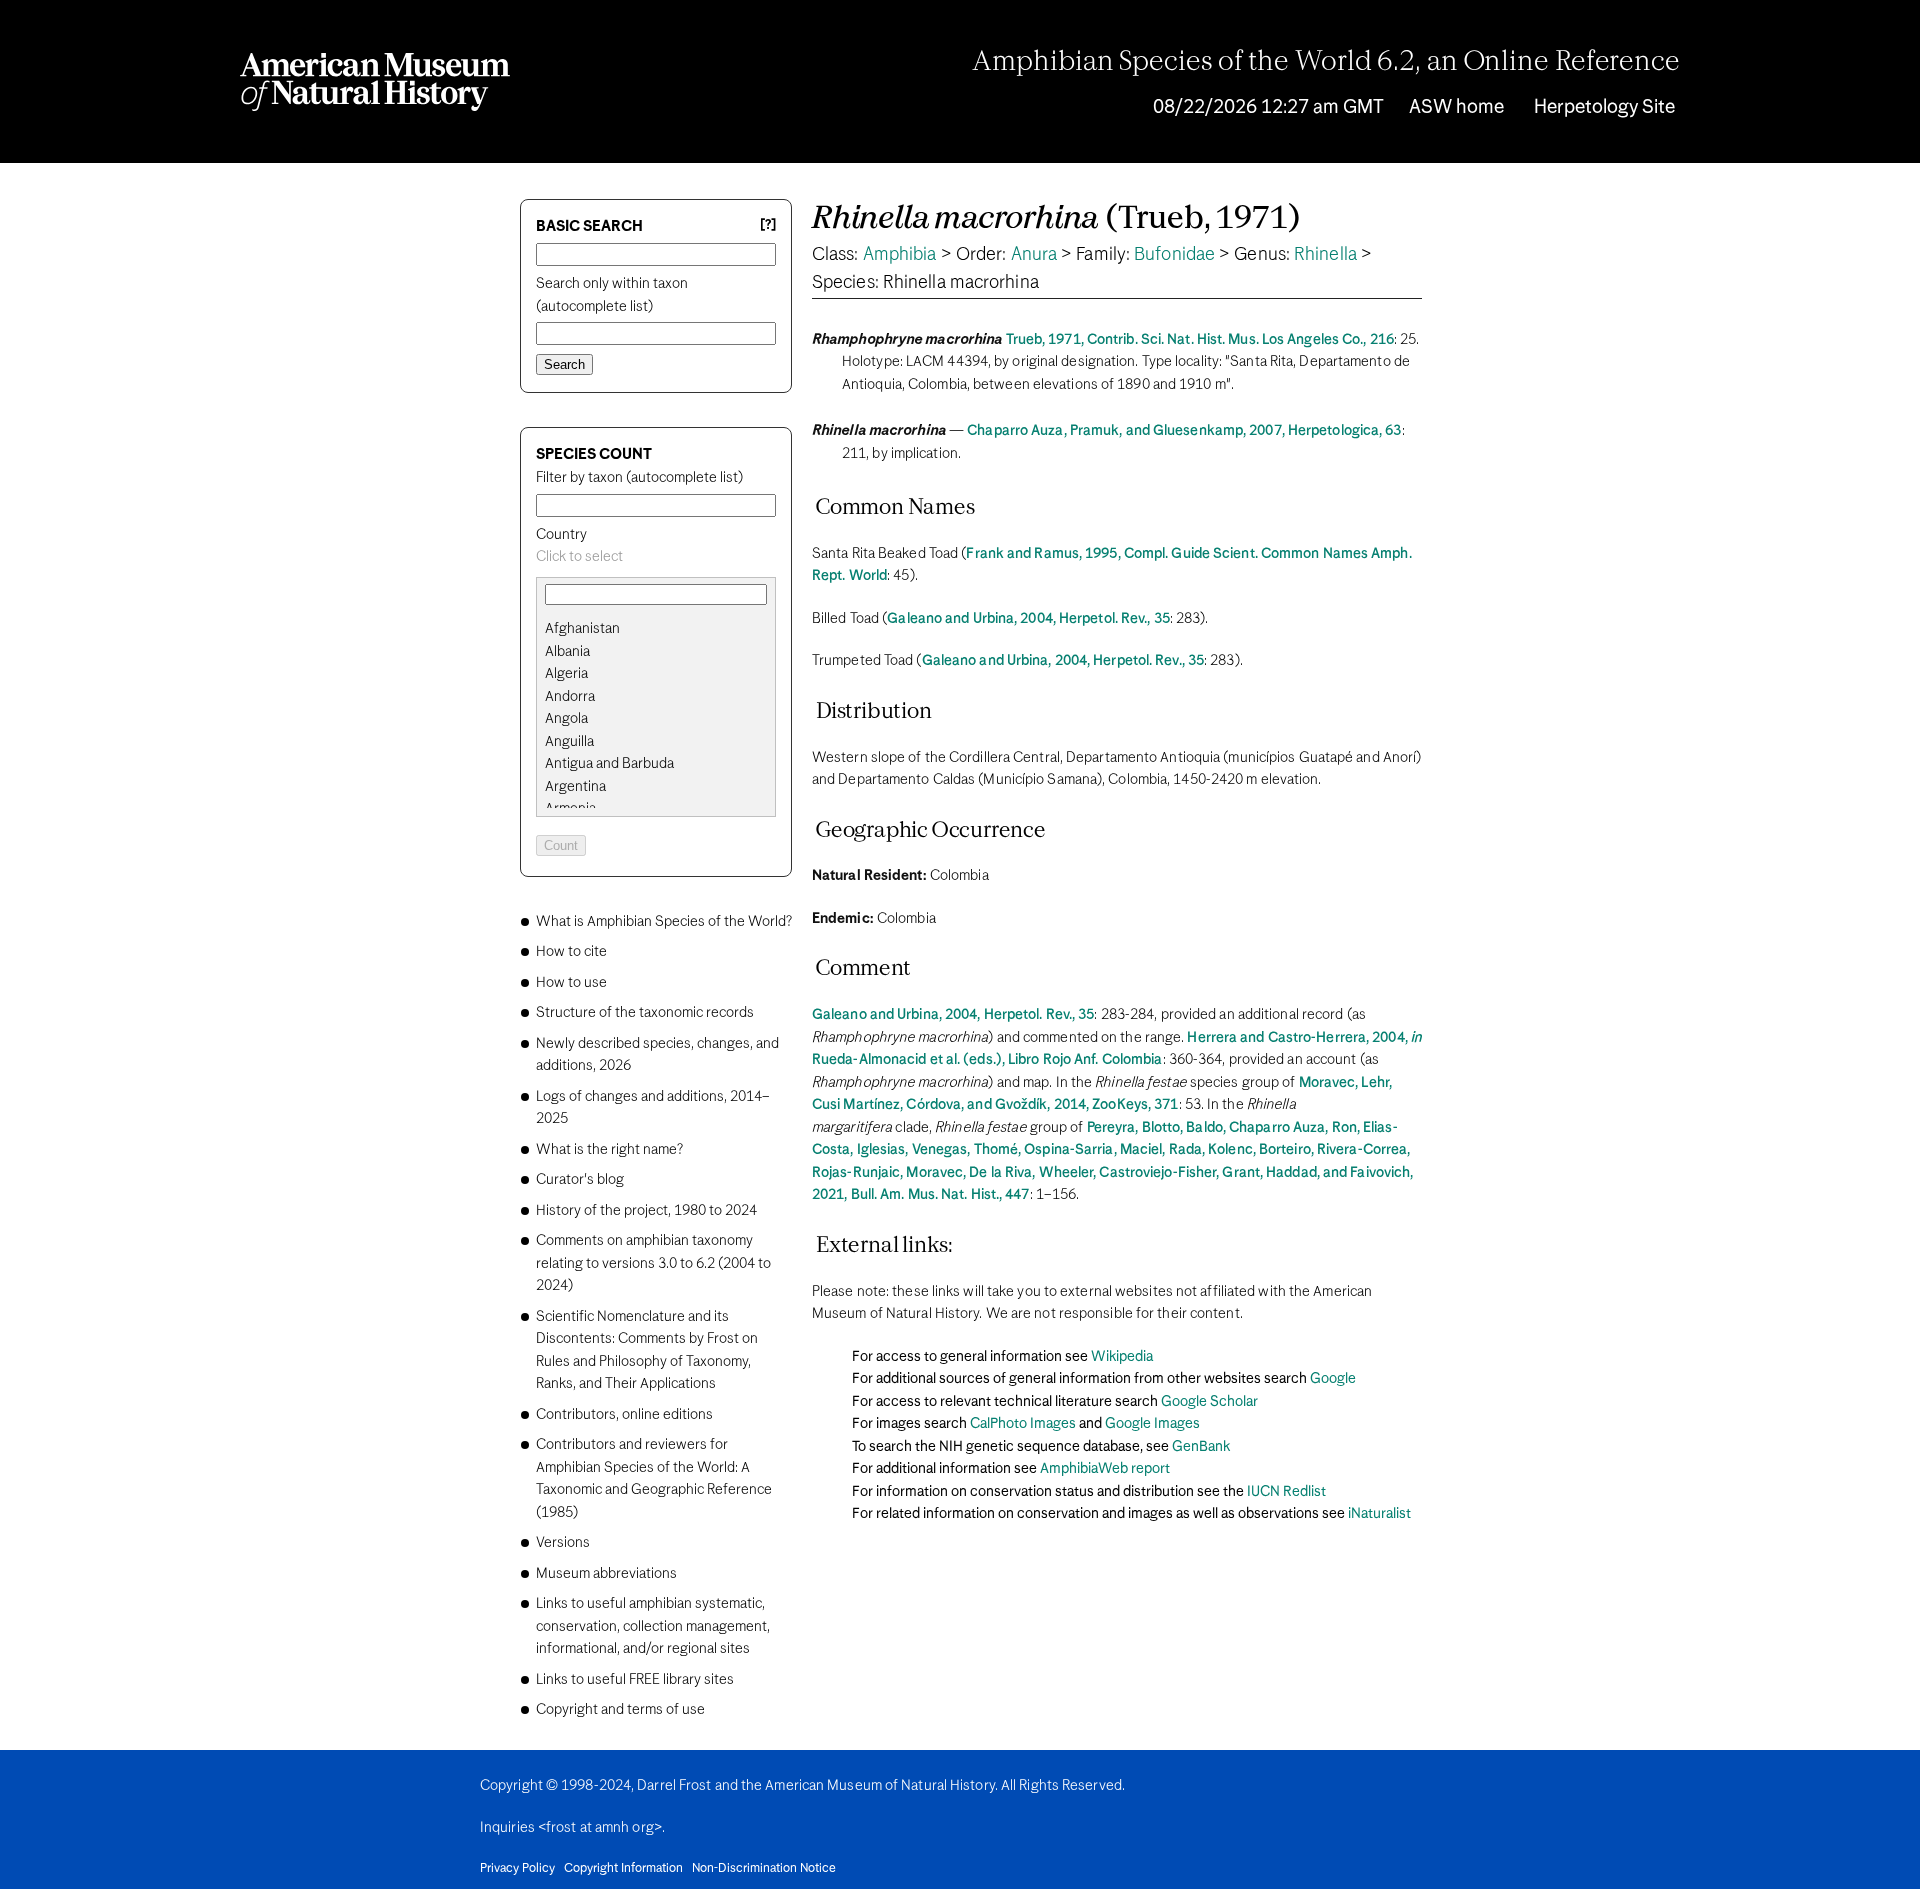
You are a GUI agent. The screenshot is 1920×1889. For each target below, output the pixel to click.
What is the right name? (609, 1150)
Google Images (1152, 1424)
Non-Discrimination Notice (764, 1869)
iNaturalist (1379, 1514)
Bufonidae (1174, 255)
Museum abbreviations (606, 1574)
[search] (656, 652)
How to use (571, 983)
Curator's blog (580, 1180)
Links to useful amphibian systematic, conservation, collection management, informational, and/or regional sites (653, 1626)
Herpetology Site (1604, 107)
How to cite (571, 952)
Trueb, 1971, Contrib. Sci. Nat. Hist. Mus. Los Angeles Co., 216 (1200, 340)
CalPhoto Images (1023, 1424)
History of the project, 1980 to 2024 (646, 1211)
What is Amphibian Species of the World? (664, 922)
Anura (1034, 255)
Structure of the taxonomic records (645, 1013)
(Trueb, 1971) (1056, 219)
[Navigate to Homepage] (375, 82)
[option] (664, 629)
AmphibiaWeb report (1105, 1469)
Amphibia (900, 255)
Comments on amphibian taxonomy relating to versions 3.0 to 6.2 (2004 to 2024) (653, 1263)
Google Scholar (1209, 1402)
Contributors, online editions (624, 1415)
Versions (563, 1543)
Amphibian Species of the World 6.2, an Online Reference (1326, 63)
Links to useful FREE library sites (635, 1680)
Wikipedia (1122, 1357)
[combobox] (656, 557)
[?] (768, 225)
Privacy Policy (517, 1869)
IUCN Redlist (1286, 1492)
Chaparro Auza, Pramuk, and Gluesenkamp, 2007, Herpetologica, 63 (1184, 431)
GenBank (1201, 1447)
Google (1333, 1379)
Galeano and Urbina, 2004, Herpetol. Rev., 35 (1028, 619)
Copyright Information (623, 1869)
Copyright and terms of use (620, 1710)
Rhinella (1325, 255)
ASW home (1456, 107)
